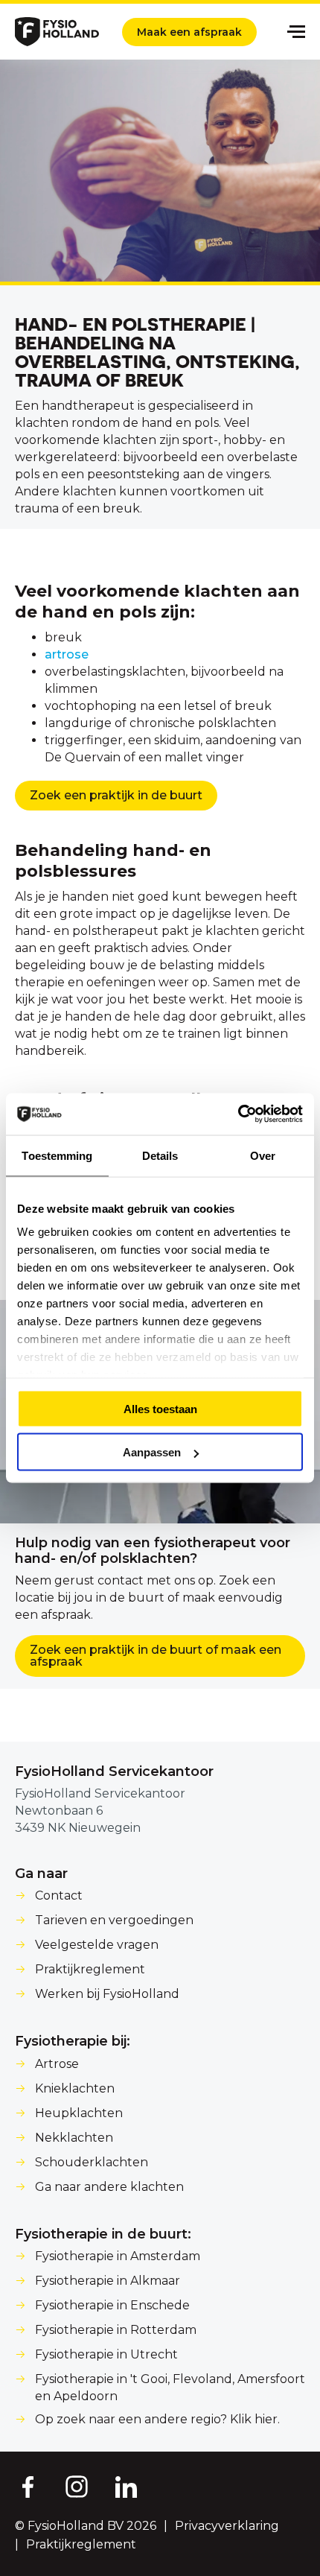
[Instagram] (77, 2486)
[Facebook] (27, 2486)
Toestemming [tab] (57, 1155)
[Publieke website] (57, 32)
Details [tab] (160, 1155)
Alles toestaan (160, 1408)
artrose (67, 654)
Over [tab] (263, 1155)
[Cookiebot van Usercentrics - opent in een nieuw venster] (238, 1114)
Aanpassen (152, 1452)
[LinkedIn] (127, 2486)
